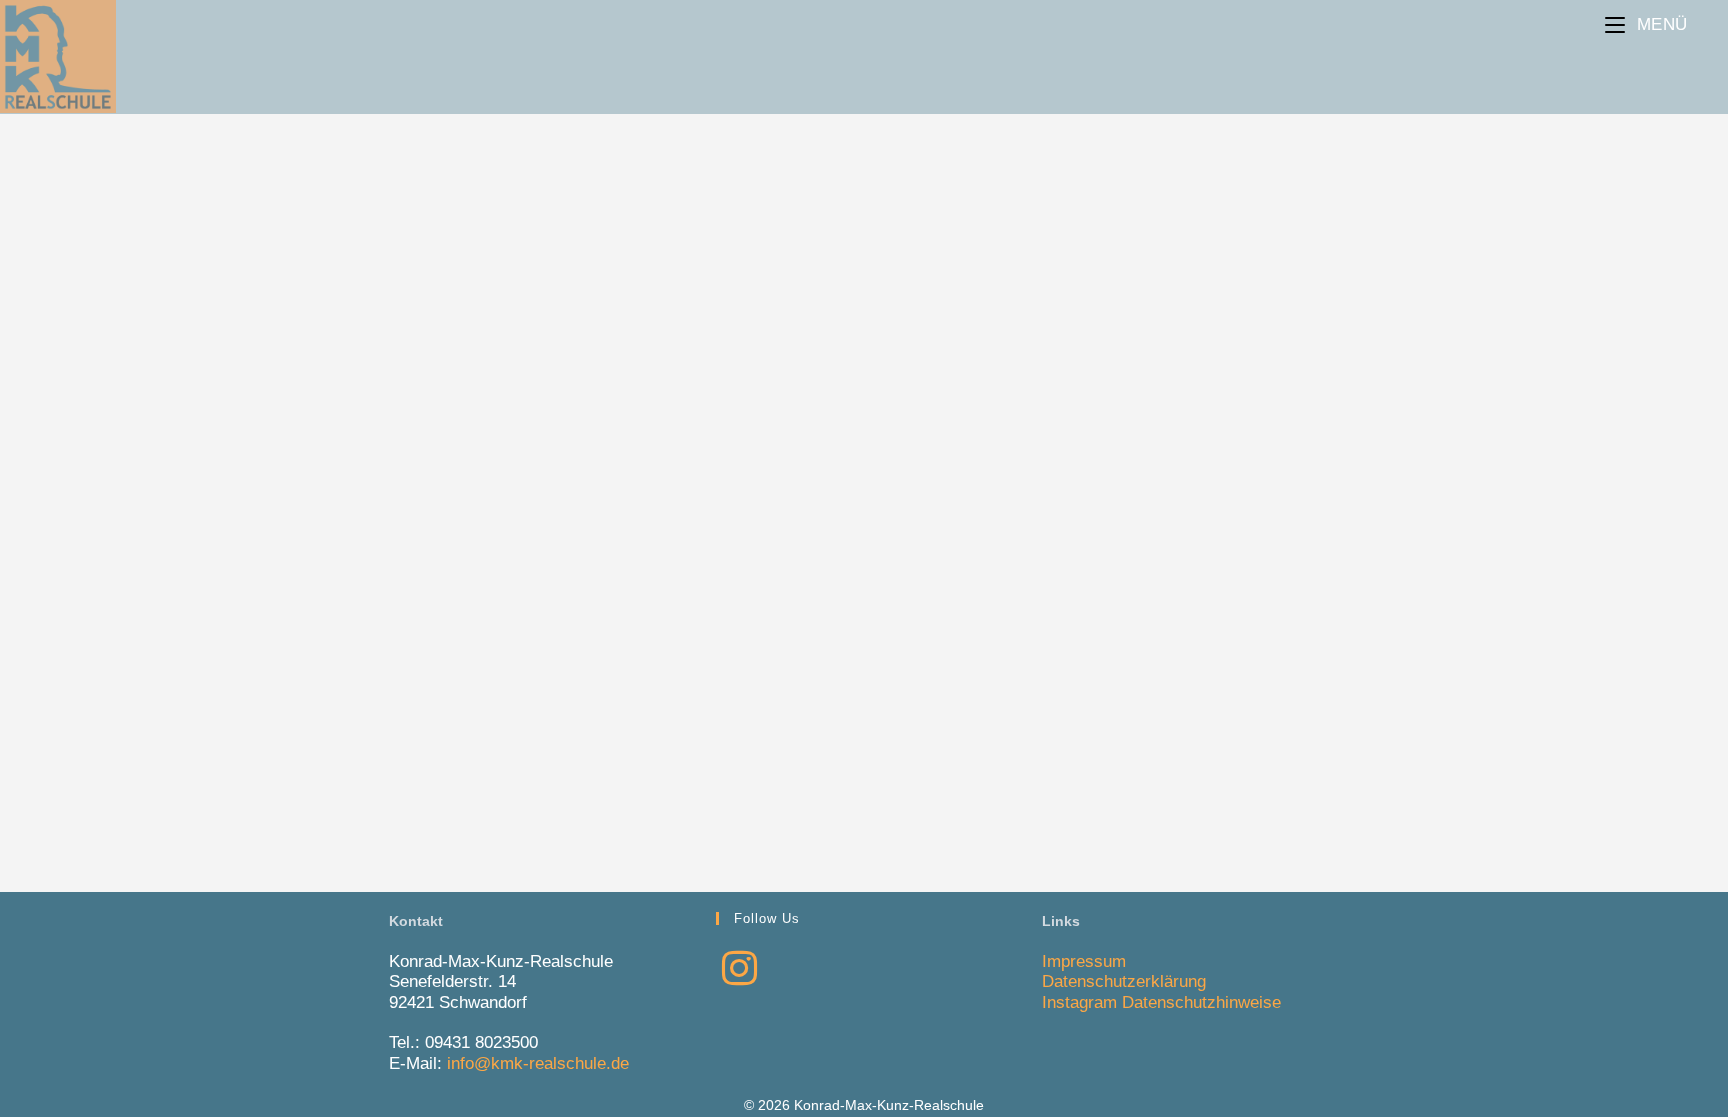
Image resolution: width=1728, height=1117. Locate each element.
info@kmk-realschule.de (538, 1063)
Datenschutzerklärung (1124, 981)
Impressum (1084, 961)
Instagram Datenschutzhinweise (1161, 1002)
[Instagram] (739, 969)
